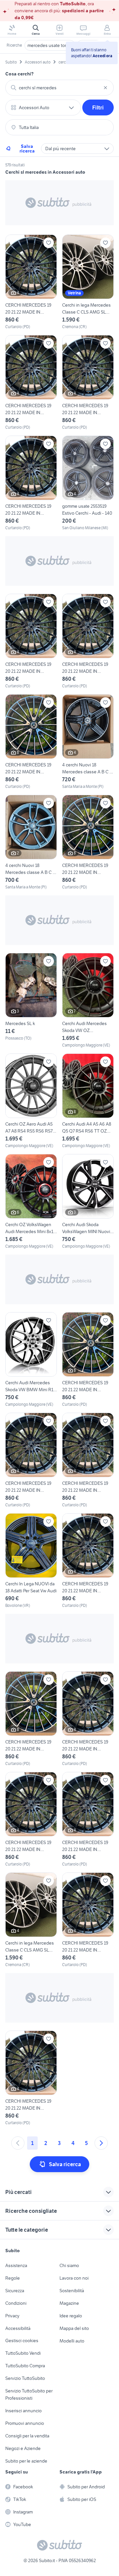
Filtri (98, 107)
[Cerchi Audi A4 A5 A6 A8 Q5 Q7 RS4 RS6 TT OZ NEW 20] (88, 1101)
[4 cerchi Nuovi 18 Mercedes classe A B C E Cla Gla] (88, 742)
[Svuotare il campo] (105, 88)
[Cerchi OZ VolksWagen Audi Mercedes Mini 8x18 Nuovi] (31, 1202)
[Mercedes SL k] (31, 1001)
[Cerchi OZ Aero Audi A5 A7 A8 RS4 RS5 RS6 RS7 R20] (31, 1101)
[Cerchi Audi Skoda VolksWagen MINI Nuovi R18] (88, 1202)
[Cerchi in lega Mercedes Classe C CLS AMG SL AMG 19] (88, 282)
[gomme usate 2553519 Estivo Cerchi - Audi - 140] (88, 483)
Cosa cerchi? (20, 74)
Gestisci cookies (22, 2340)
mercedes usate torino (50, 45)
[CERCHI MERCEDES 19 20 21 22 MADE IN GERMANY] (31, 282)
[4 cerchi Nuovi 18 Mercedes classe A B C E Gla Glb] (31, 842)
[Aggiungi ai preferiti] (49, 243)
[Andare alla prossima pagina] (101, 2143)
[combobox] (59, 88)
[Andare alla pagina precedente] (18, 2143)
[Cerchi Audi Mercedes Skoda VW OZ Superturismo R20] (88, 1001)
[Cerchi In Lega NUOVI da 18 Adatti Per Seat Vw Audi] (31, 1561)
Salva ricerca (27, 149)
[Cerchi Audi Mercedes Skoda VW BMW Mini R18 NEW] (31, 1360)
